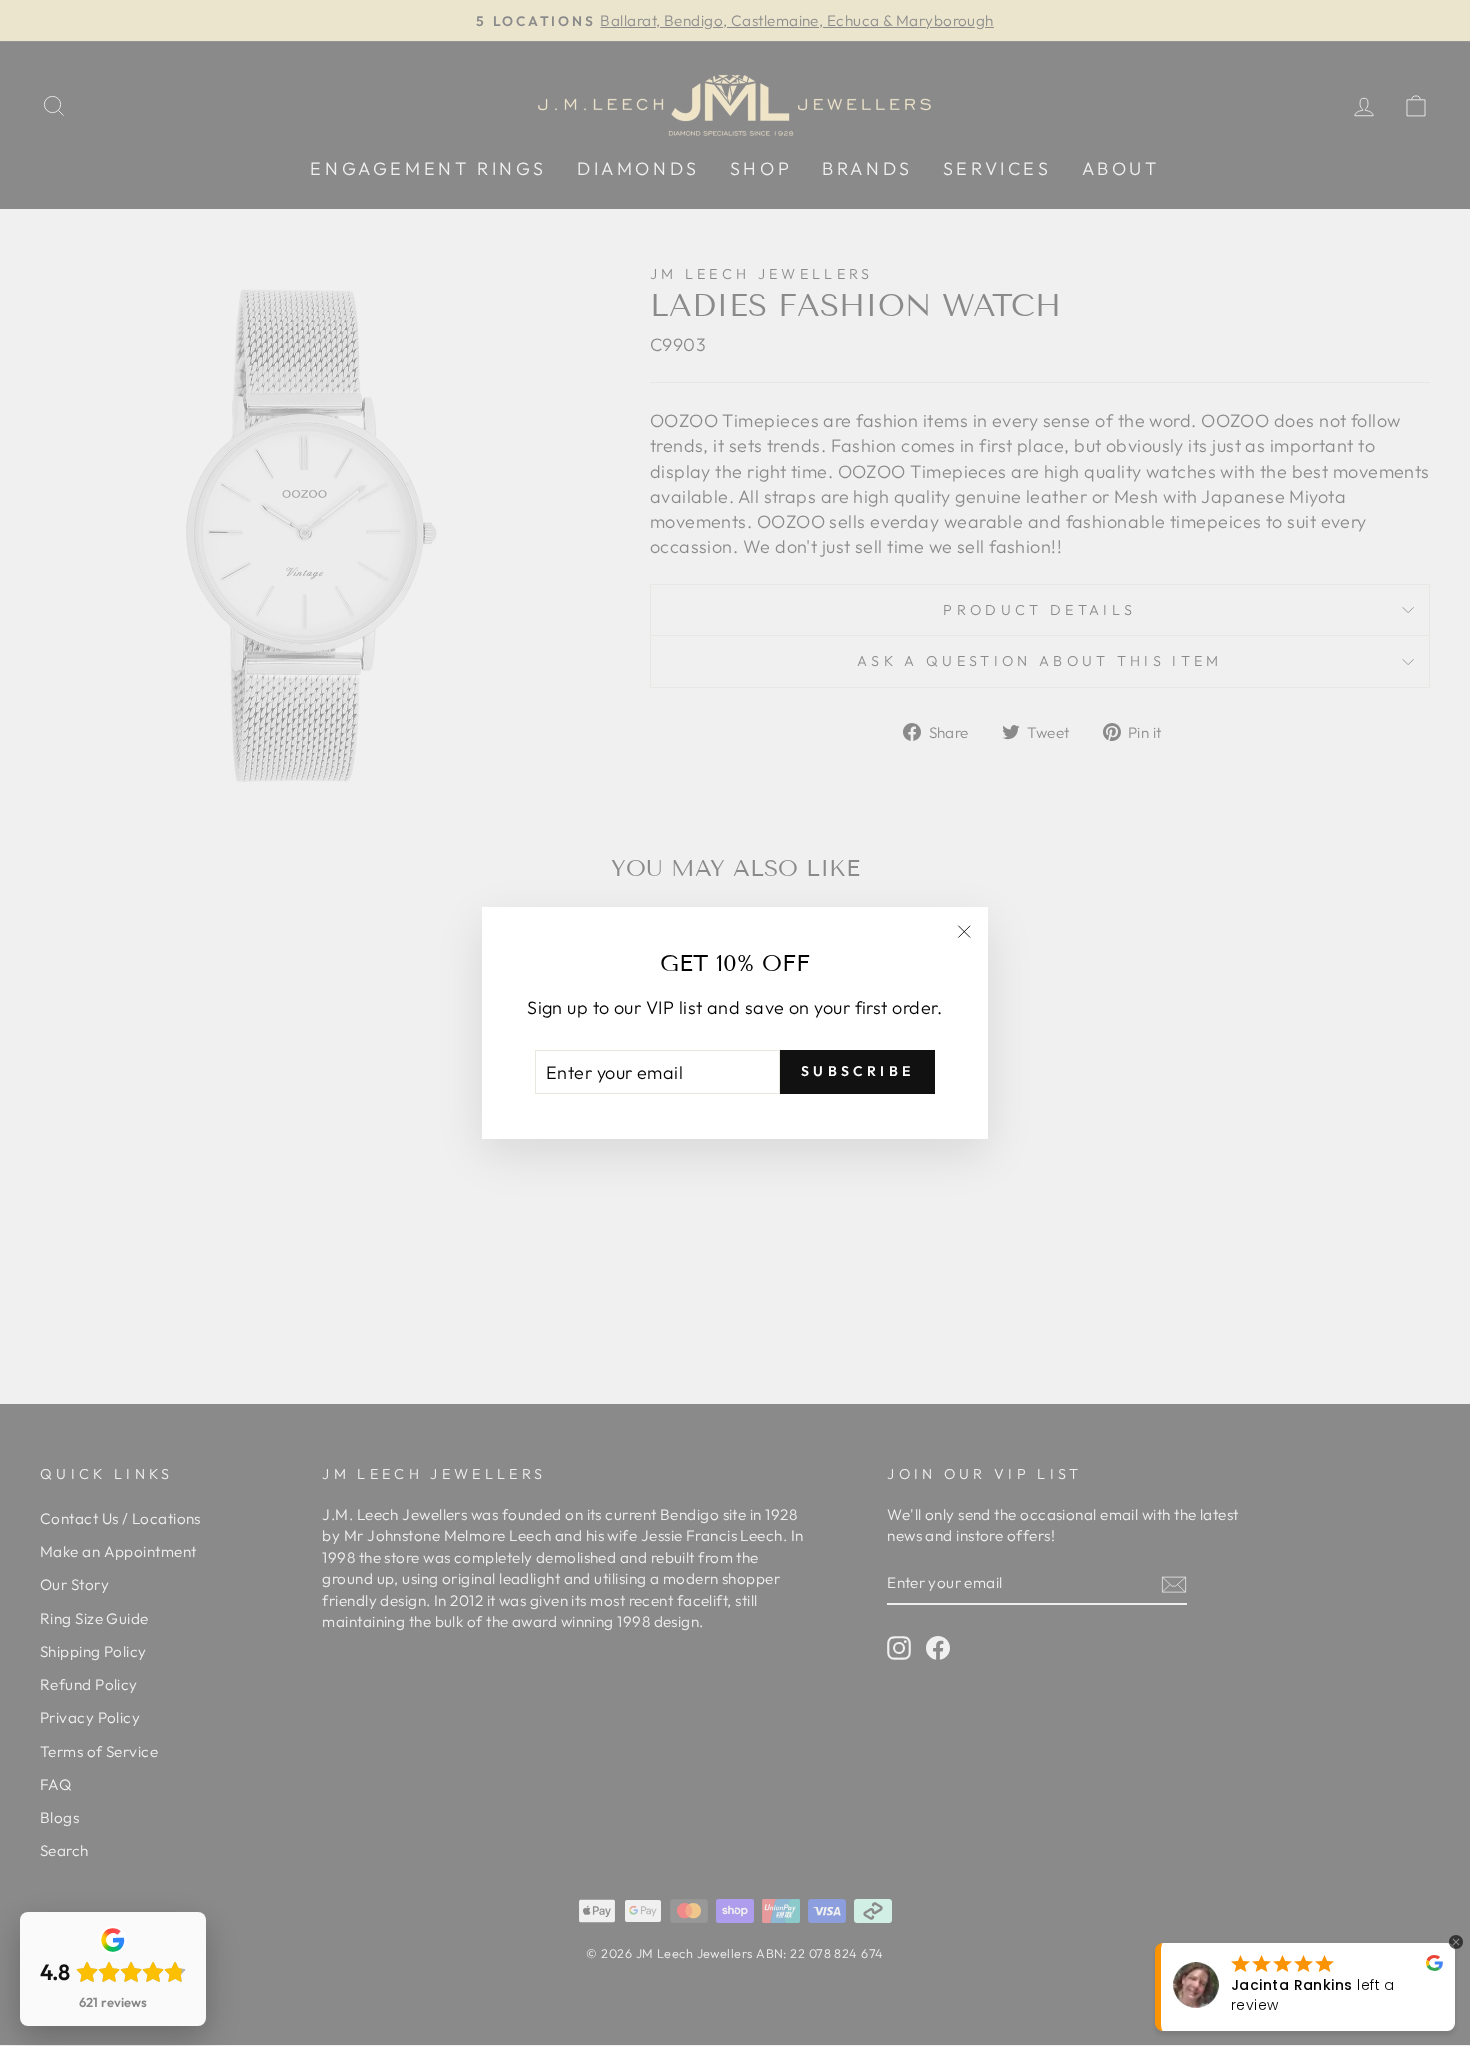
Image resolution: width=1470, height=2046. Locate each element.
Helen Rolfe (1275, 1995)
